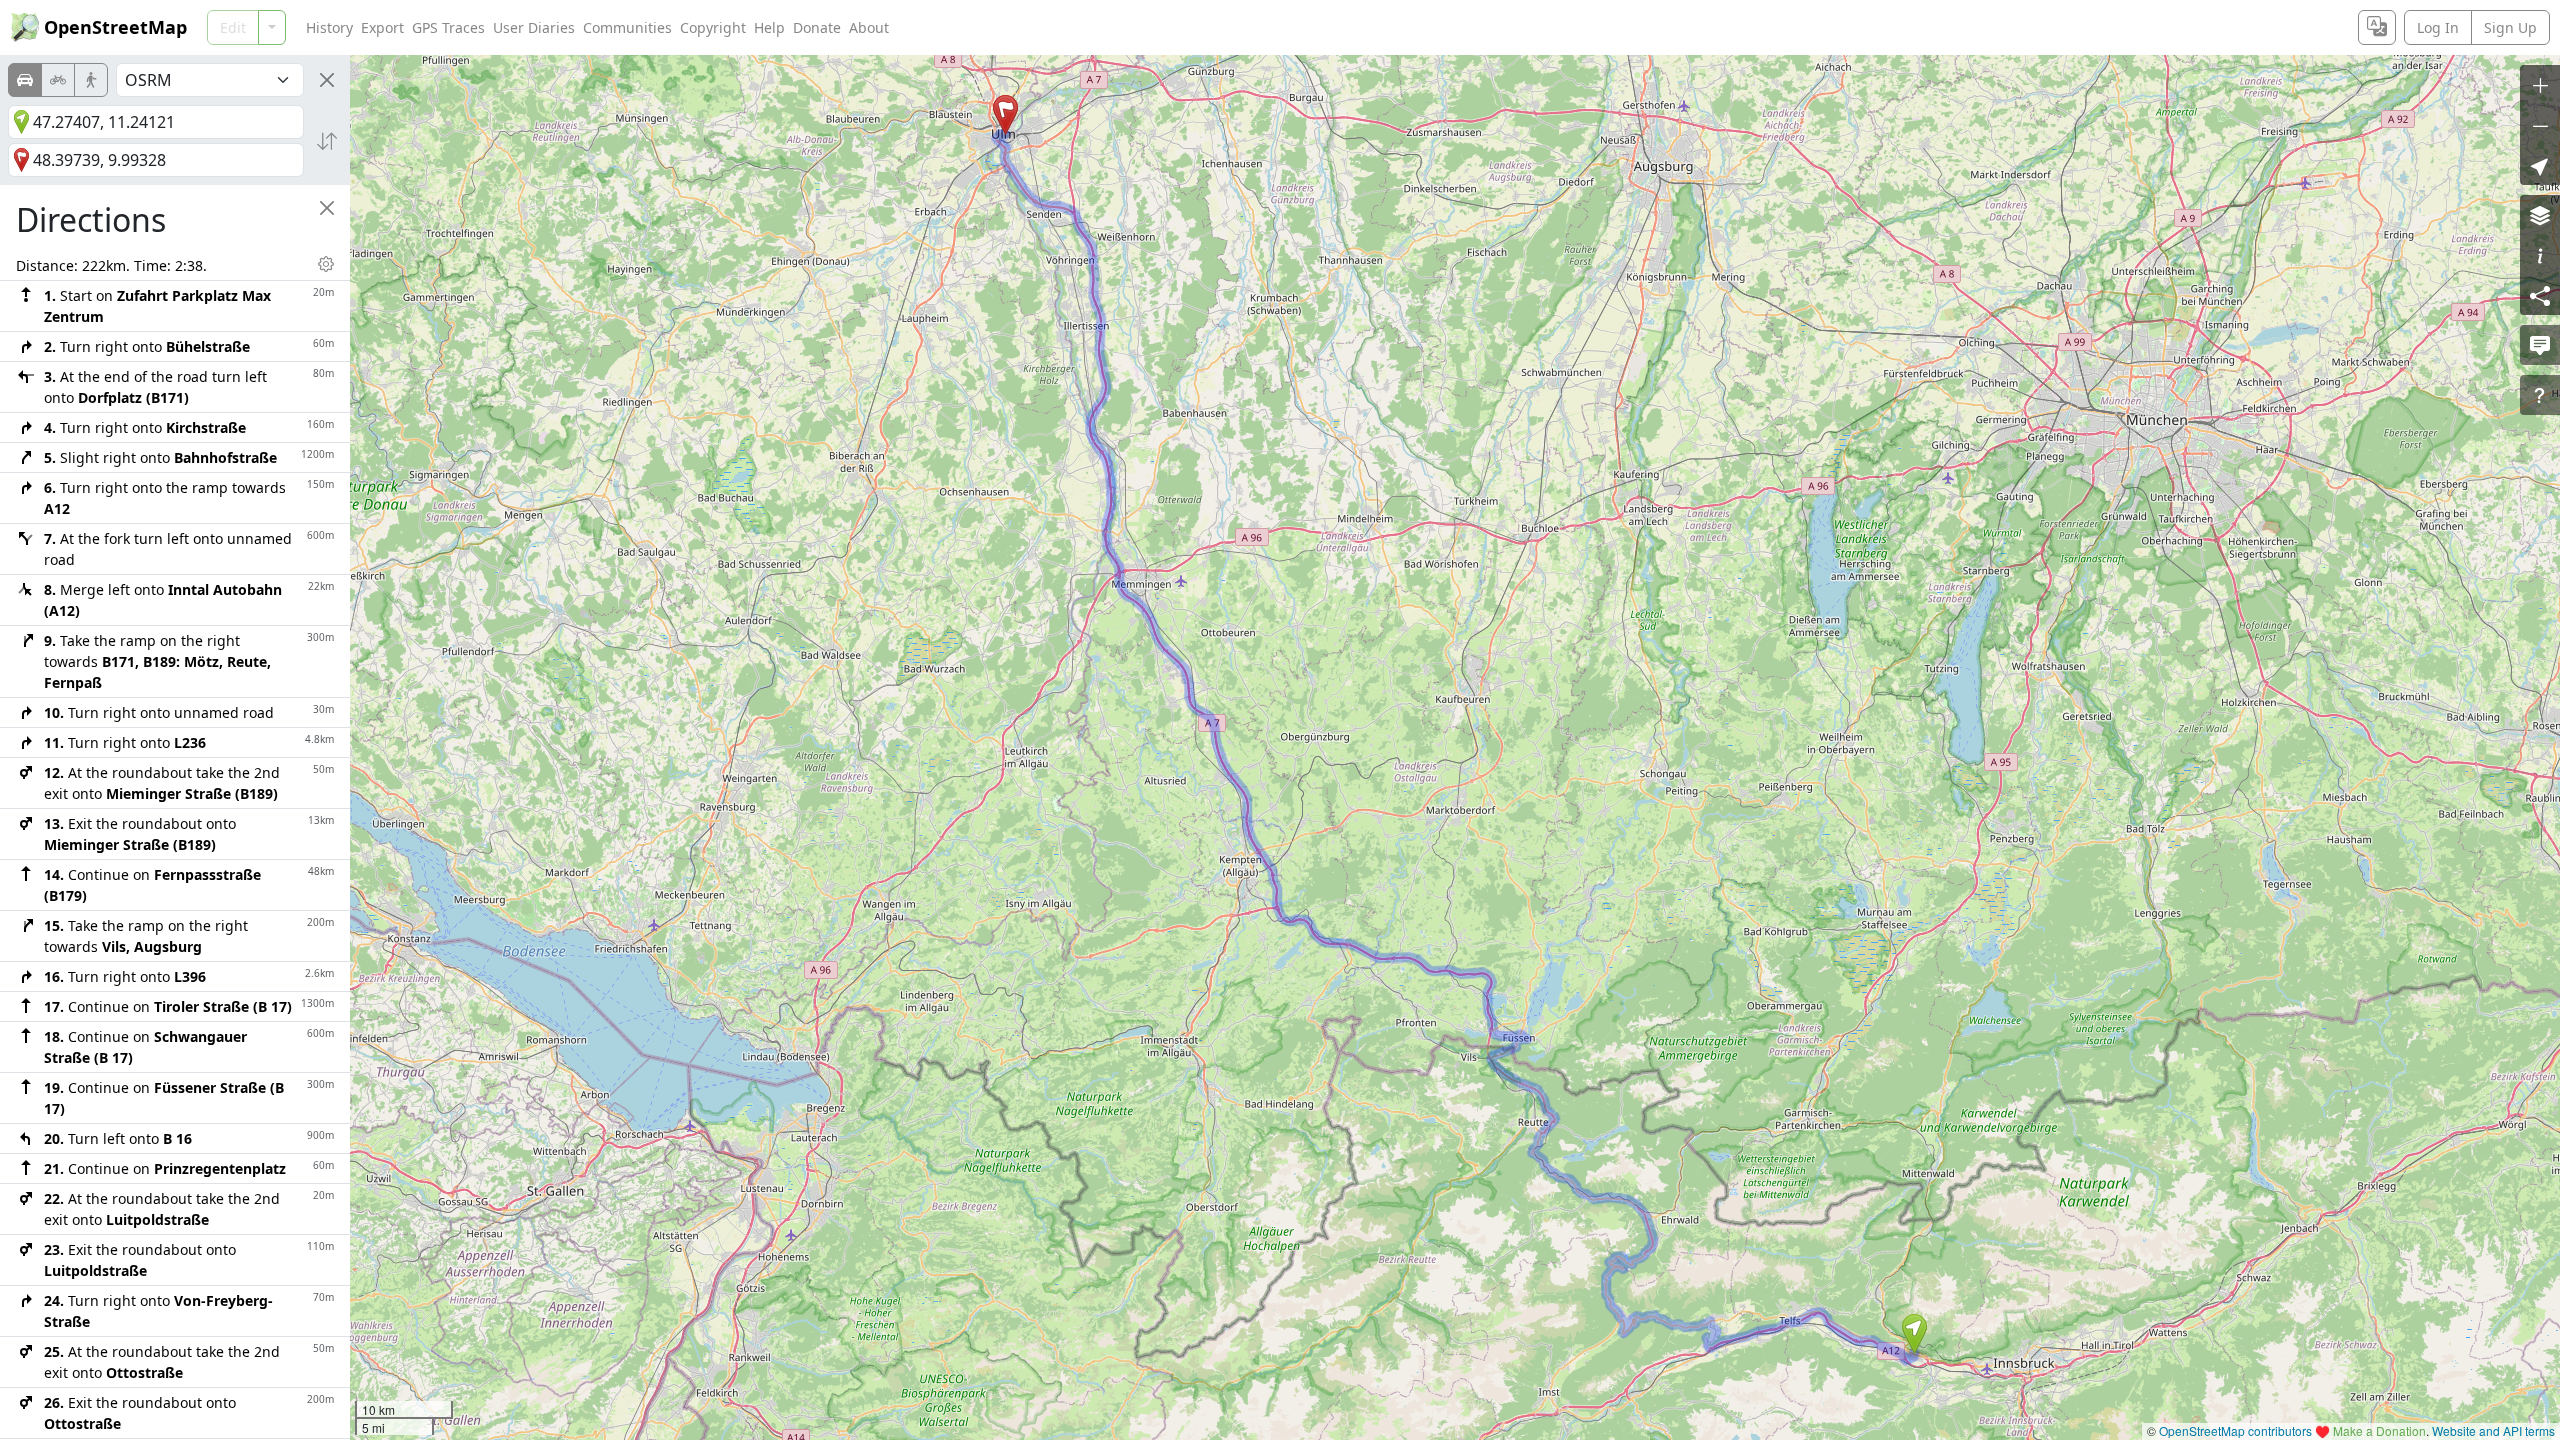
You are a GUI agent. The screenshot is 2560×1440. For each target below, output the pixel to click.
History (329, 27)
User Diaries (534, 27)
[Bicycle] (58, 80)
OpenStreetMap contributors (2235, 1430)
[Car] (25, 80)
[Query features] (2540, 395)
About (869, 27)
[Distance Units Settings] (326, 264)
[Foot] (91, 80)
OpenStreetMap (115, 27)
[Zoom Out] (2540, 125)
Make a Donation (2379, 1430)
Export (382, 27)
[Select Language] (2377, 27)
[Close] (327, 80)
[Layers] (2540, 215)
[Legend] (2540, 255)
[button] (1914, 1334)
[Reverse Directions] (327, 141)
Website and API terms (2493, 1430)
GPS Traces (448, 27)
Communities (627, 27)
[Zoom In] (2540, 85)
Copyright (713, 27)
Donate (817, 27)
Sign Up (2510, 27)
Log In (2438, 27)
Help (769, 27)
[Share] (2540, 295)
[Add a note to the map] (2540, 345)
